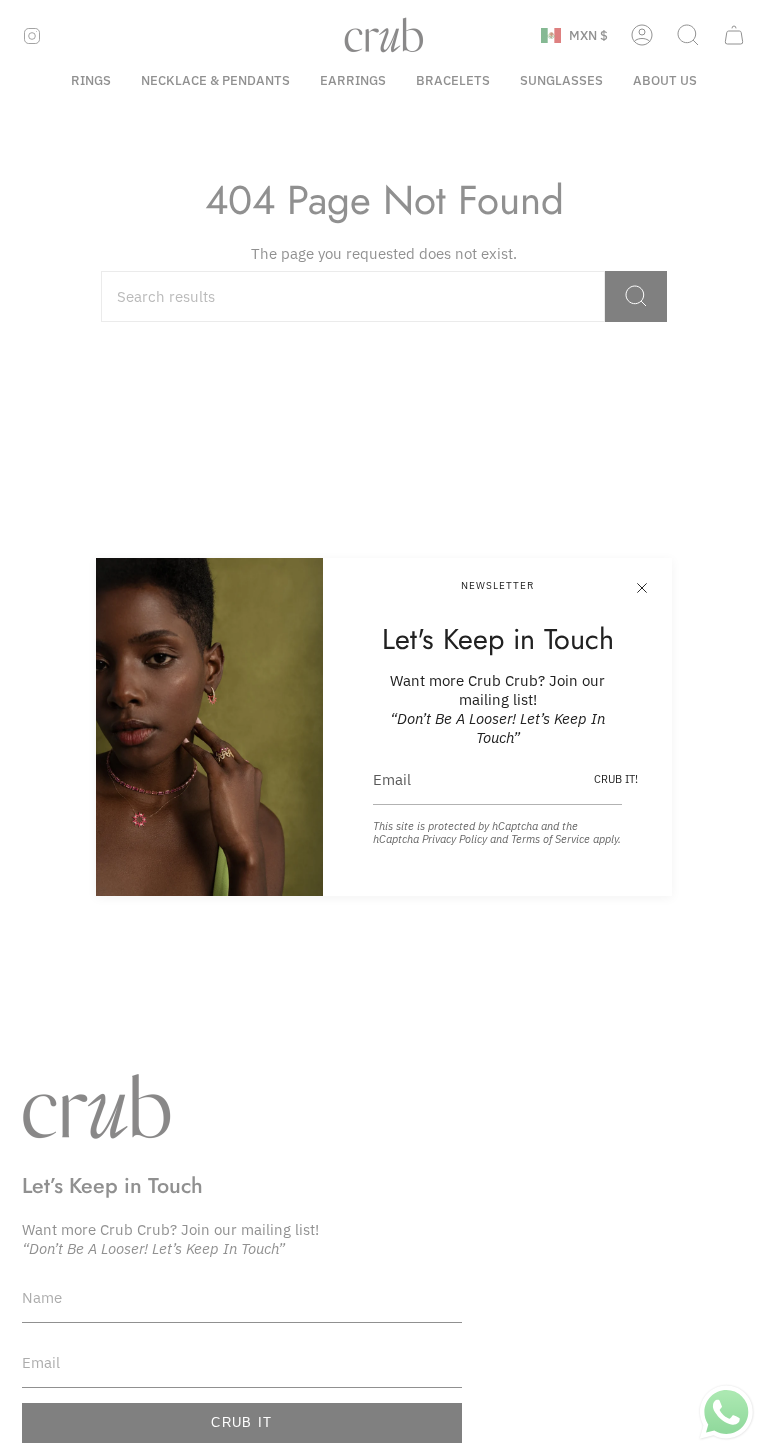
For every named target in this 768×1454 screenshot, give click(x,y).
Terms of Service (550, 838)
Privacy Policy (454, 838)
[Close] (642, 588)
